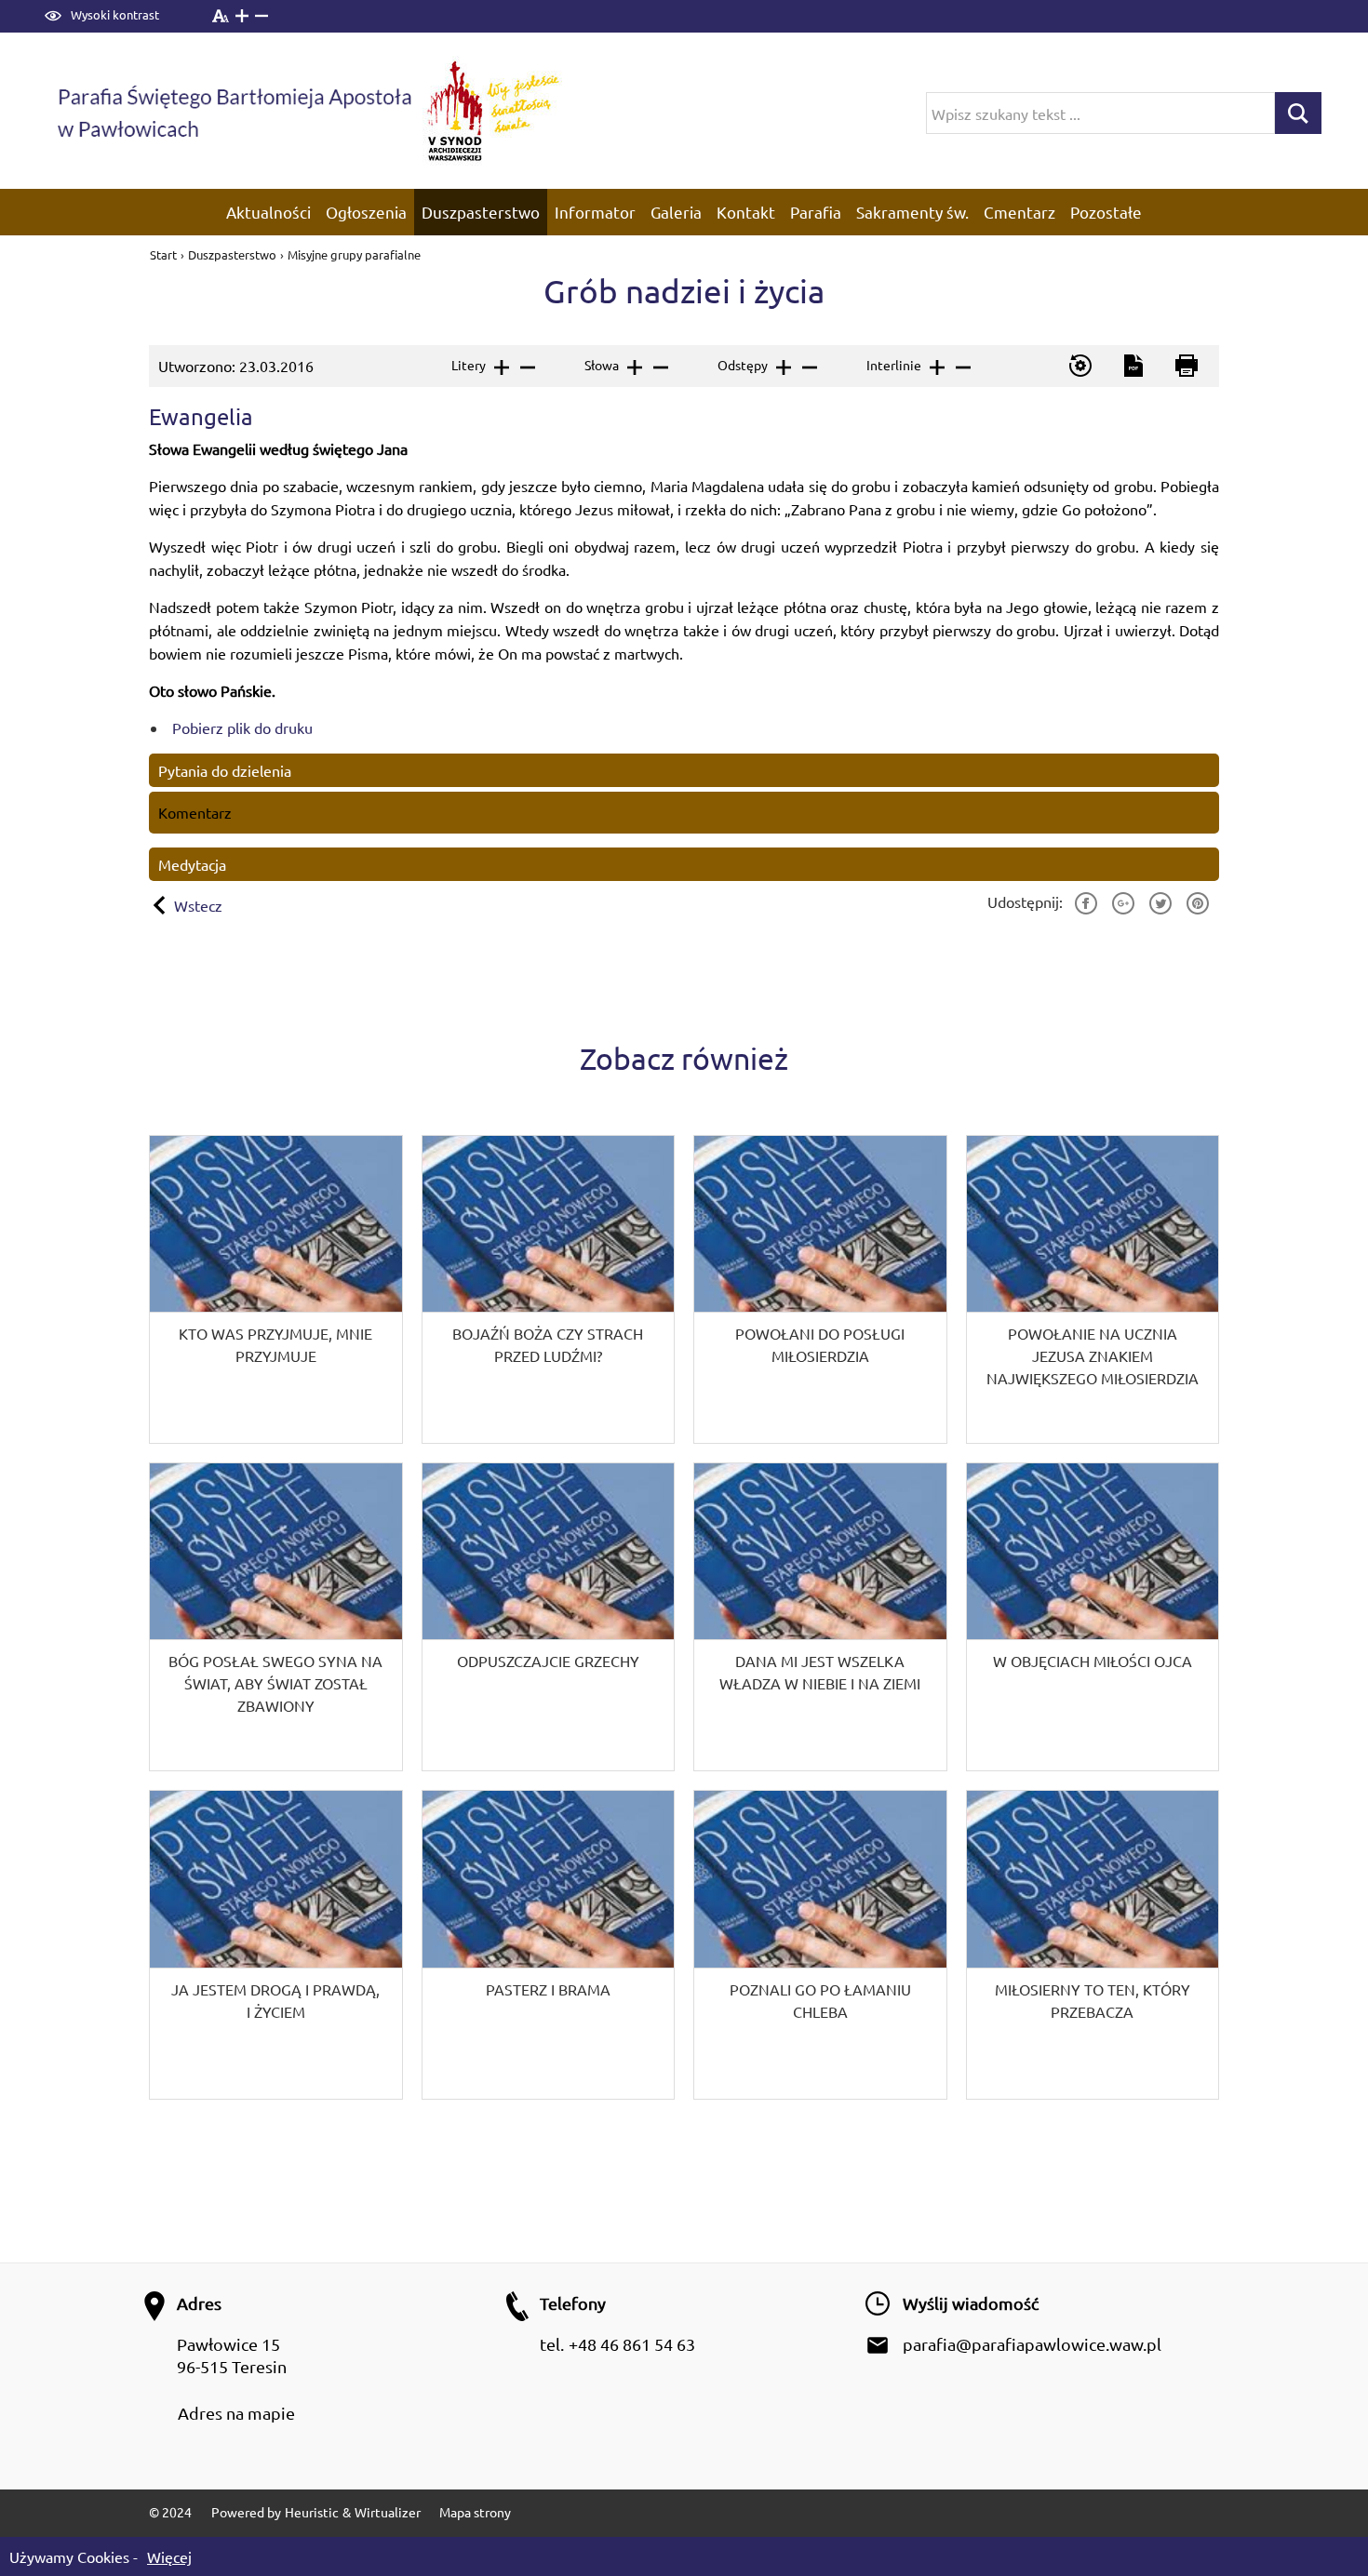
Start (165, 254)
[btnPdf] (1132, 366)
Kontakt (746, 212)
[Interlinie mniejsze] (962, 367)
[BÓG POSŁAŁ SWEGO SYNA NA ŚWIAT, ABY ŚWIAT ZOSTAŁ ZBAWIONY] (276, 1617)
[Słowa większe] (633, 367)
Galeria (676, 212)
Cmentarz (1019, 212)
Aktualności (268, 212)
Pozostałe (1106, 212)
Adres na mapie (236, 2413)
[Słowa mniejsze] (659, 367)
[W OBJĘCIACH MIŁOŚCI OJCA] (1093, 1617)
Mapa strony (475, 2512)
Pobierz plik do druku (242, 727)
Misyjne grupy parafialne (354, 254)
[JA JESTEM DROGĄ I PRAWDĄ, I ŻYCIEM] (276, 1944)
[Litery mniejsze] (526, 367)
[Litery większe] (500, 367)
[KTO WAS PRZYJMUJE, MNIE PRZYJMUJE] (276, 1289)
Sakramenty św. (912, 212)
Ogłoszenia (366, 212)
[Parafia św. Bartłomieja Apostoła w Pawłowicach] (233, 110)
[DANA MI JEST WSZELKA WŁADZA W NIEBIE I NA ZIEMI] (820, 1617)
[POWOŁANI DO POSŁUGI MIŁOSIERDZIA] (820, 1289)
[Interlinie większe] (936, 367)
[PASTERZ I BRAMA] (549, 1944)
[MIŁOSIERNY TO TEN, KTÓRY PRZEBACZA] (1093, 1944)
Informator (595, 212)
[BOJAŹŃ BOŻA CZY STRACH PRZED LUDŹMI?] (549, 1289)
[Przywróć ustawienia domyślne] (1079, 366)
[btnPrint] (1185, 366)
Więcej (169, 2556)
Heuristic (312, 2512)
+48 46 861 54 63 (632, 2344)
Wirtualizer (388, 2512)
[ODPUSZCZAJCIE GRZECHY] (549, 1617)
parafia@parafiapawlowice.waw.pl (1032, 2344)
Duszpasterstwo (481, 212)
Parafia (816, 212)
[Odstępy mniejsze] (808, 367)
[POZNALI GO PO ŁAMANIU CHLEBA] (820, 1944)
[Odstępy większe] (782, 367)
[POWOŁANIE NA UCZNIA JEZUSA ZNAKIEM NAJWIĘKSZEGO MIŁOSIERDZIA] (1093, 1289)
